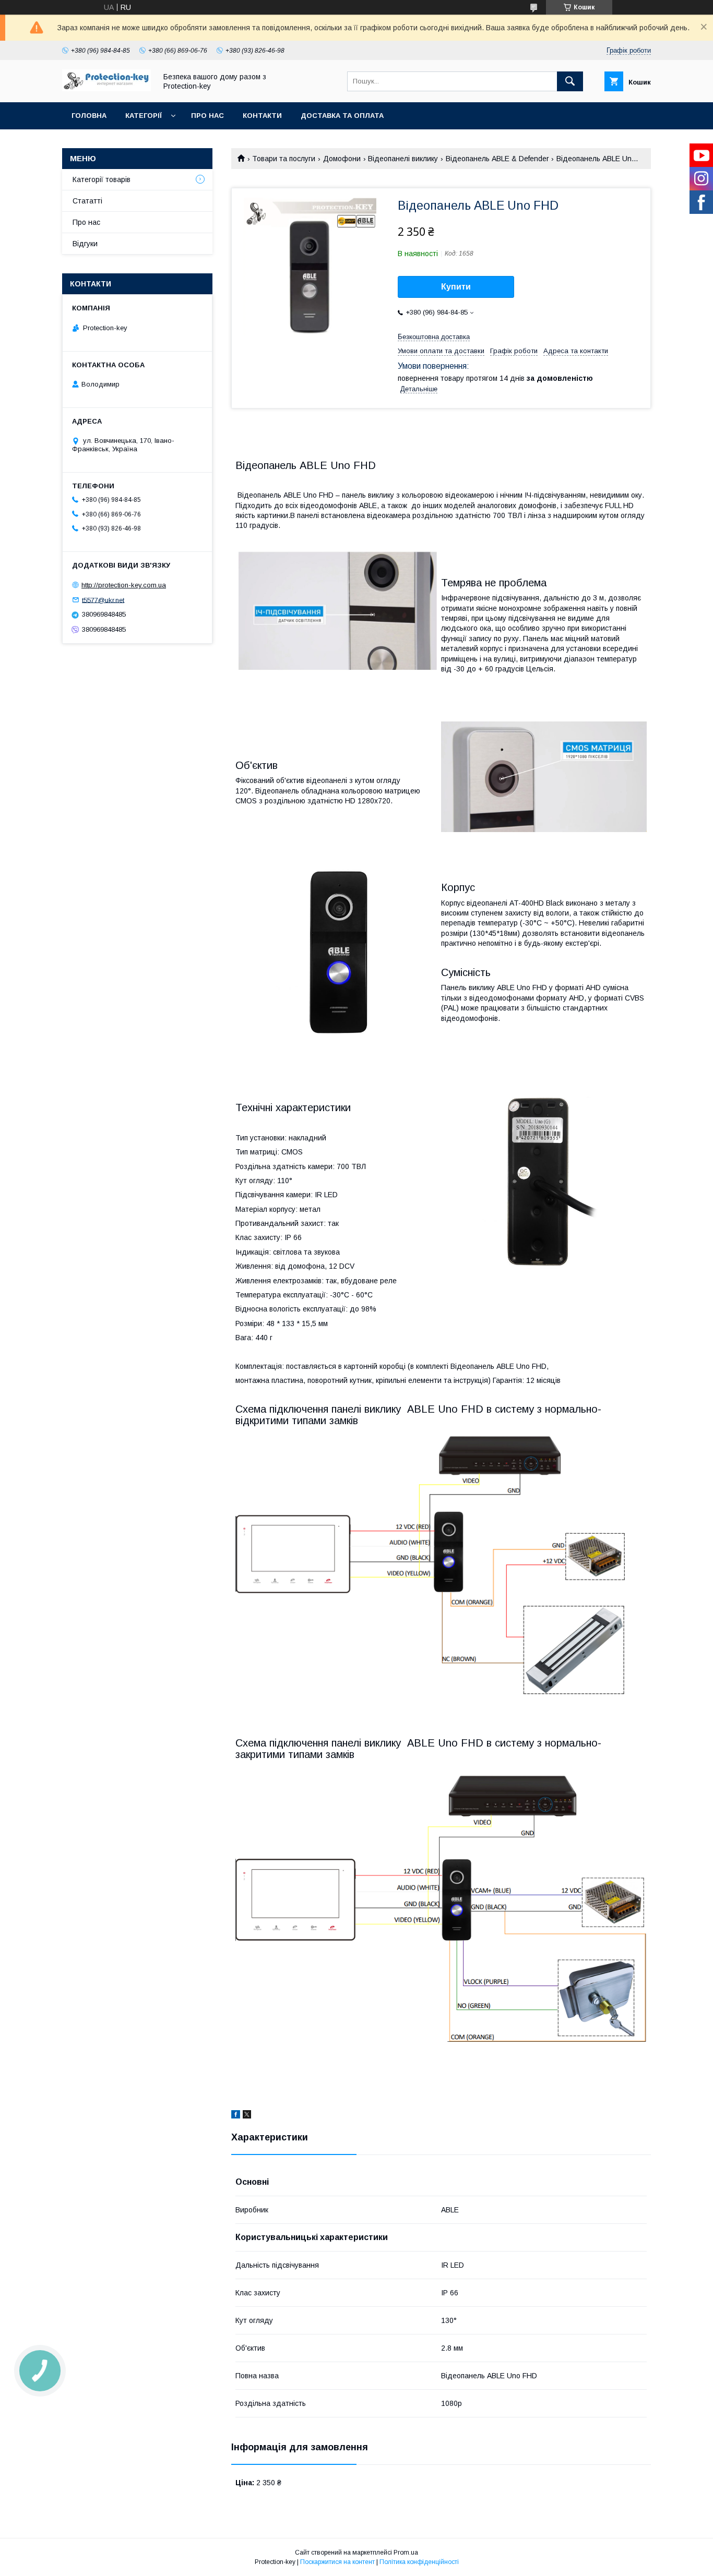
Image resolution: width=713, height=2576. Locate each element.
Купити (456, 287)
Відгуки (85, 244)
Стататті (87, 201)
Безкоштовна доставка (434, 337)
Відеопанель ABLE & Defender (497, 159)
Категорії (144, 116)
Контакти (262, 116)
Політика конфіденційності (419, 2562)
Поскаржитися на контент (337, 2562)
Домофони (342, 159)
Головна (89, 116)
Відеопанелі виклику (403, 159)
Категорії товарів (102, 179)
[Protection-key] (106, 89)
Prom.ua (406, 2553)
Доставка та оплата (342, 116)
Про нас (207, 116)
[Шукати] (570, 81)
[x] (247, 2116)
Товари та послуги (284, 159)
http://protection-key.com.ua (124, 585)
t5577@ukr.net (103, 600)
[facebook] (236, 2116)
